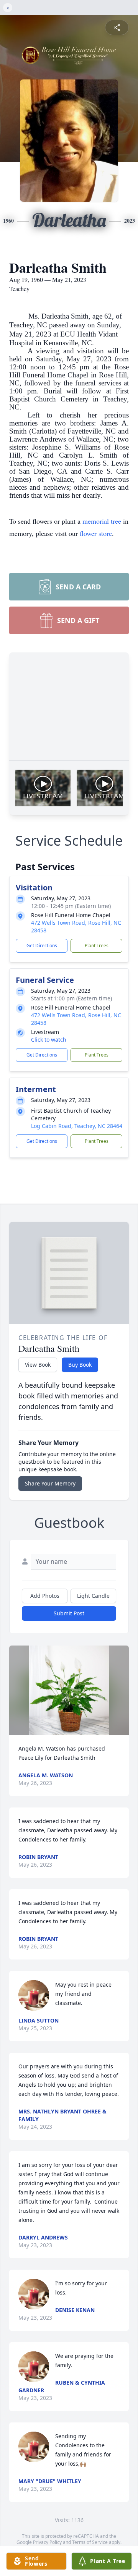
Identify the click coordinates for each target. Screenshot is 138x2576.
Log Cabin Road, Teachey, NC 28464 (77, 1126)
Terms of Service (90, 2542)
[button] (69, 1690)
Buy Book (80, 1365)
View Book (38, 1365)
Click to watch (49, 1040)
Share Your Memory (50, 1483)
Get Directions (42, 946)
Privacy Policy (47, 2542)
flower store (96, 533)
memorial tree (102, 521)
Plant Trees (97, 946)
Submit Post (69, 1613)
